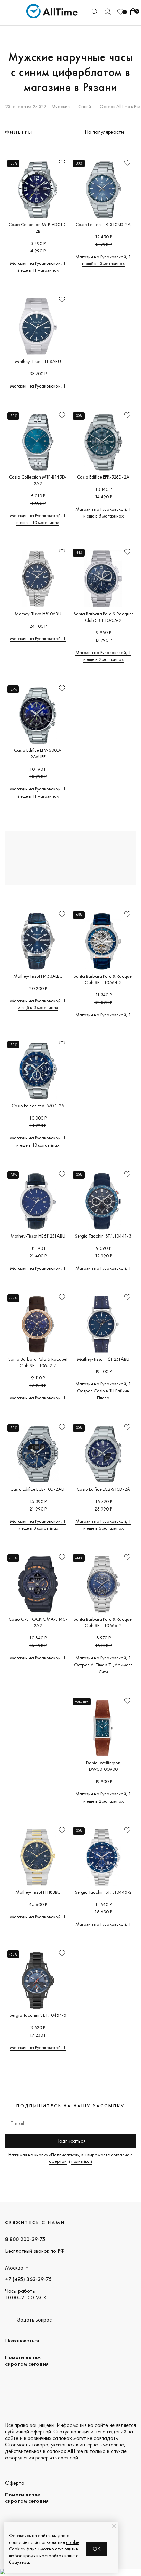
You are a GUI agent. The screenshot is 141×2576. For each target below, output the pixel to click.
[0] (120, 12)
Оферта (15, 2483)
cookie (73, 2542)
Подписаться (70, 2141)
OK (97, 2549)
